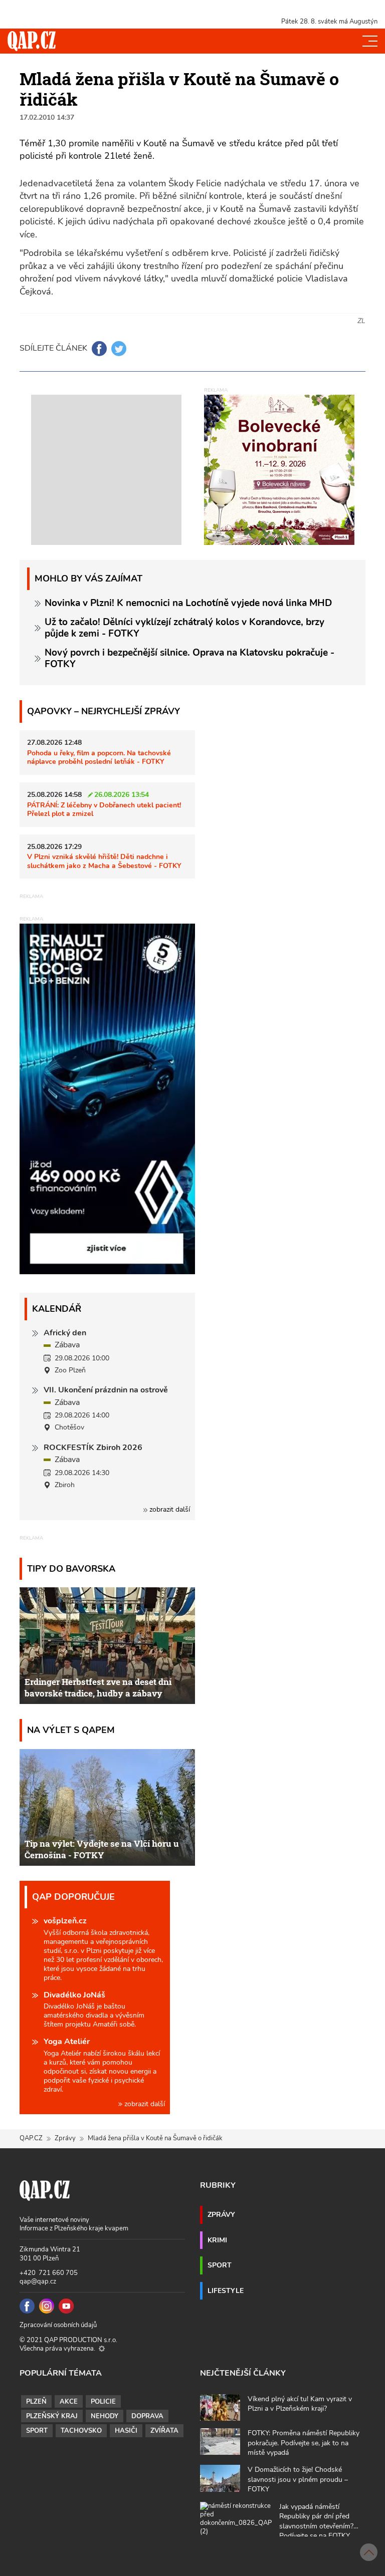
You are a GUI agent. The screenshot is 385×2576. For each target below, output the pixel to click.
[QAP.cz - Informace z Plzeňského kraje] (32, 41)
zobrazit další (169, 1509)
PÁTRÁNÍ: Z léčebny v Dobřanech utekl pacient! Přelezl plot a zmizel (104, 809)
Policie (103, 2402)
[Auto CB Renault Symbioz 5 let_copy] (107, 1272)
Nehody (105, 2416)
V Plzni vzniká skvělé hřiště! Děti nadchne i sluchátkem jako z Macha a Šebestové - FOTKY (104, 861)
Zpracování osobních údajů (58, 2325)
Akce (69, 2402)
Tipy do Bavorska (71, 1568)
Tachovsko (81, 2431)
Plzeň (36, 2402)
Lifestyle (226, 2291)
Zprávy (65, 2138)
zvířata (164, 2431)
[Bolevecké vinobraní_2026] (279, 469)
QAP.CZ (31, 2138)
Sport (220, 2265)
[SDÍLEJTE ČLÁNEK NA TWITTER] (119, 349)
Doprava (147, 2416)
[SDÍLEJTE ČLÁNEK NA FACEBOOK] (99, 349)
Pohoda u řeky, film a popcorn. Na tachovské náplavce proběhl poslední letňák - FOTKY (99, 757)
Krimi (217, 2240)
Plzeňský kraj (52, 2416)
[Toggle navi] (370, 41)
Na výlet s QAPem (71, 1730)
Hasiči (126, 2431)
